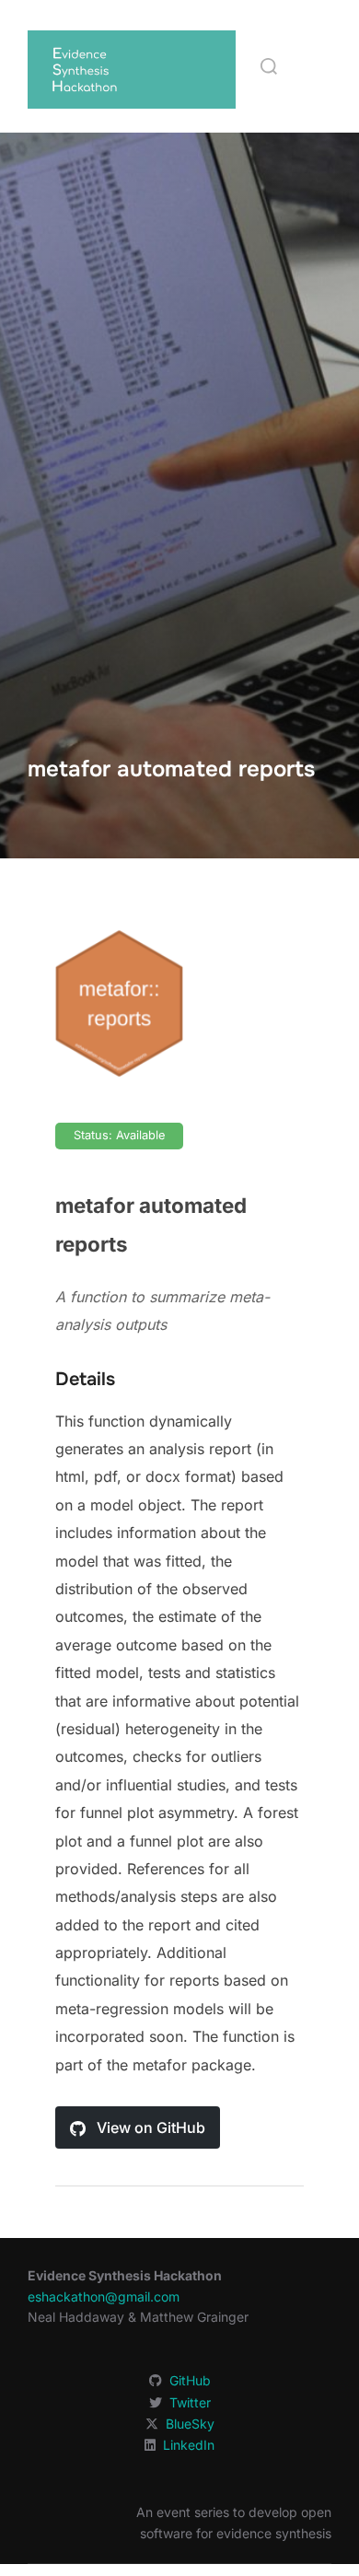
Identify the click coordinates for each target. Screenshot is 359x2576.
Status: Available (119, 1135)
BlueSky (190, 2424)
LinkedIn (189, 2445)
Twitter (190, 2402)
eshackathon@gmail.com (104, 2296)
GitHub (190, 2380)
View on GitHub (149, 2127)
